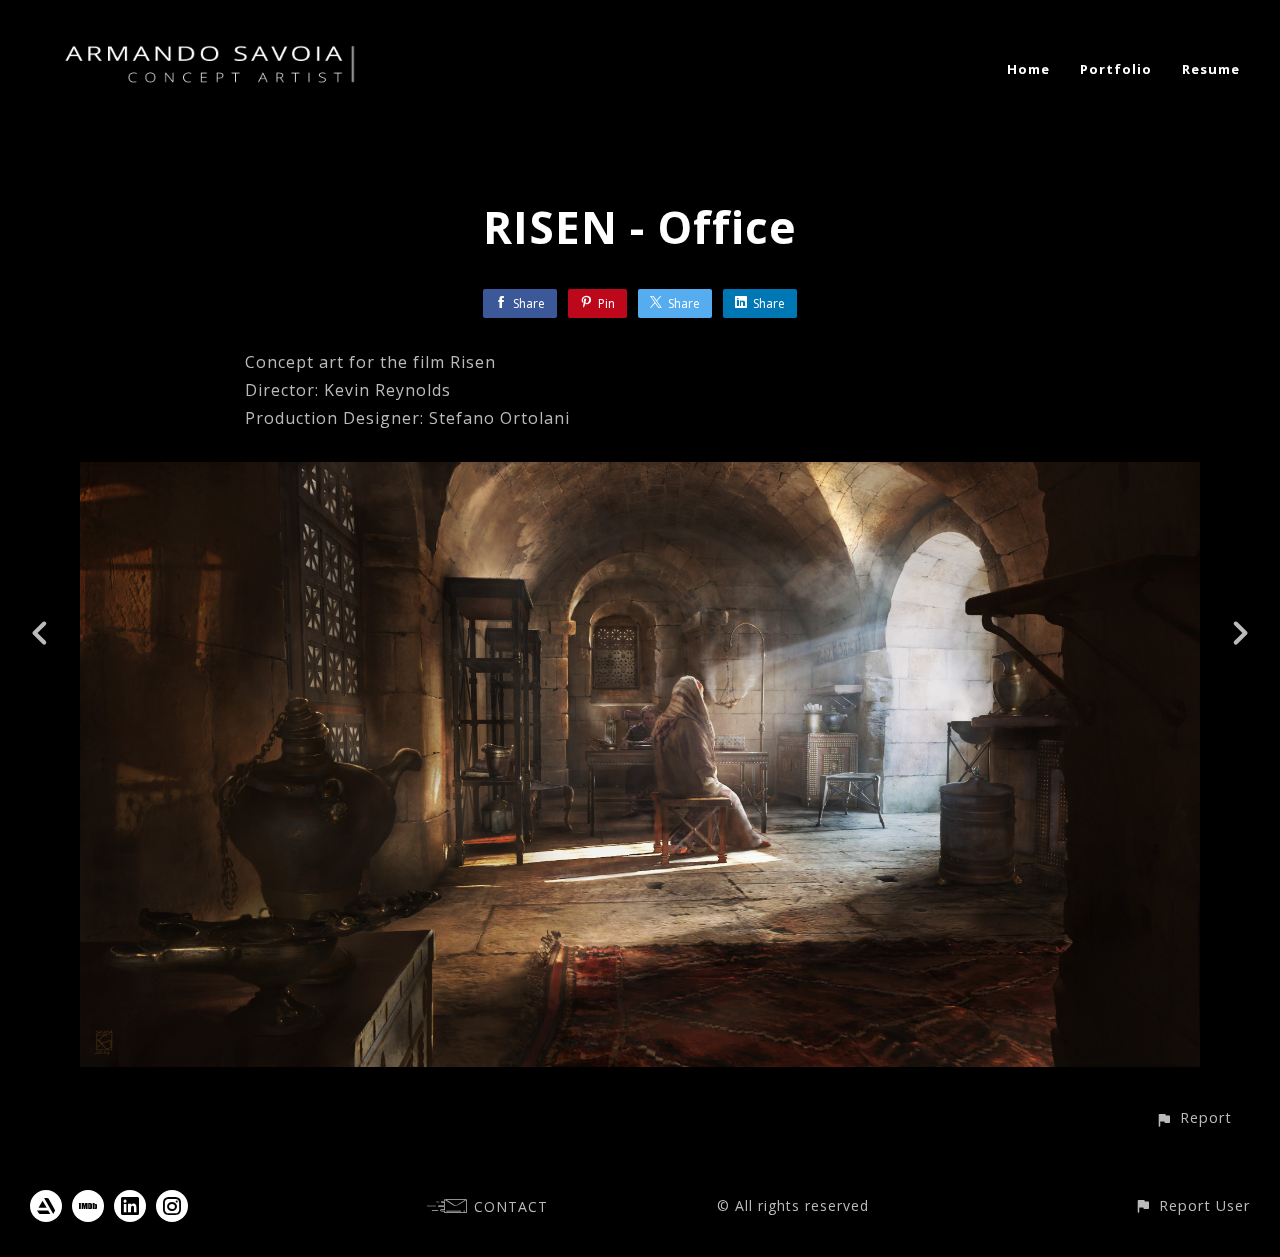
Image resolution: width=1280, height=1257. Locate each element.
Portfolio (1116, 69)
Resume (1211, 69)
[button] (1193, 1117)
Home (1028, 69)
